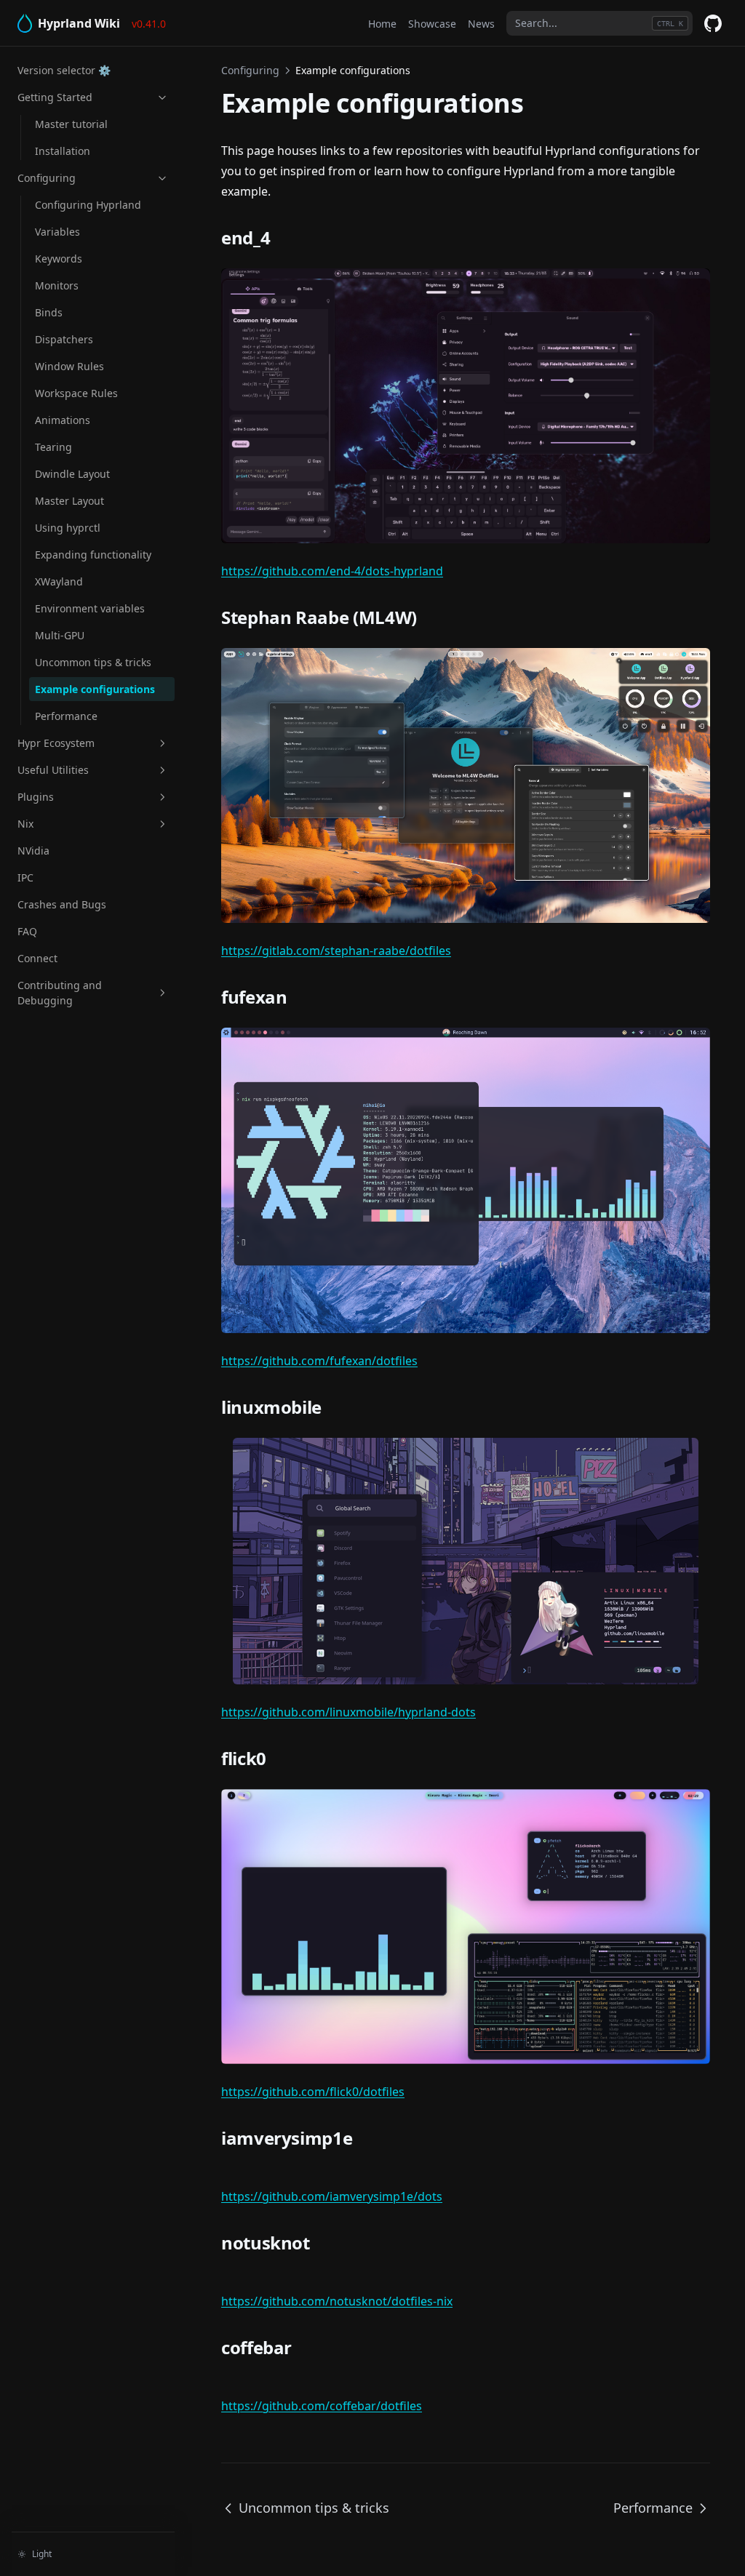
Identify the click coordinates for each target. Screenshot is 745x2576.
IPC (25, 877)
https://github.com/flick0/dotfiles (313, 2092)
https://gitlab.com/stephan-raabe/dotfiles (336, 951)
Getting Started (55, 97)
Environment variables (90, 608)
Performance (66, 716)
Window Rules (69, 366)
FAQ (27, 931)
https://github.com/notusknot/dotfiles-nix (337, 2301)
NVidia (33, 851)
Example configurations (95, 689)
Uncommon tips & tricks (93, 662)
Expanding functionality (93, 555)
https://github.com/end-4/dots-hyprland (332, 571)
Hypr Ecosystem (56, 743)
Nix (25, 824)
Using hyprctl (68, 528)
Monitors (57, 285)
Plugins (36, 797)
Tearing (53, 447)
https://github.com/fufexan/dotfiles (319, 1361)
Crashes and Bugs (62, 904)
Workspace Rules (76, 393)
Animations (63, 420)
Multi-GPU (60, 635)
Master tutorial (71, 124)
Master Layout (69, 501)
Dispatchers (64, 339)
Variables (57, 232)
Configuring (47, 178)
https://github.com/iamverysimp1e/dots (332, 2196)
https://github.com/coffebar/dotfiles (322, 2406)
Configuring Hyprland (88, 205)
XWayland (59, 581)
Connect (37, 958)
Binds (49, 312)
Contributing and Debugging (60, 993)
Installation (63, 151)
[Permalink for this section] (286, 237)
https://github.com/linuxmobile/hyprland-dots (348, 1712)
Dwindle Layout (72, 474)
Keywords (59, 259)
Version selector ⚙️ (64, 70)
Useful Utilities (53, 770)
